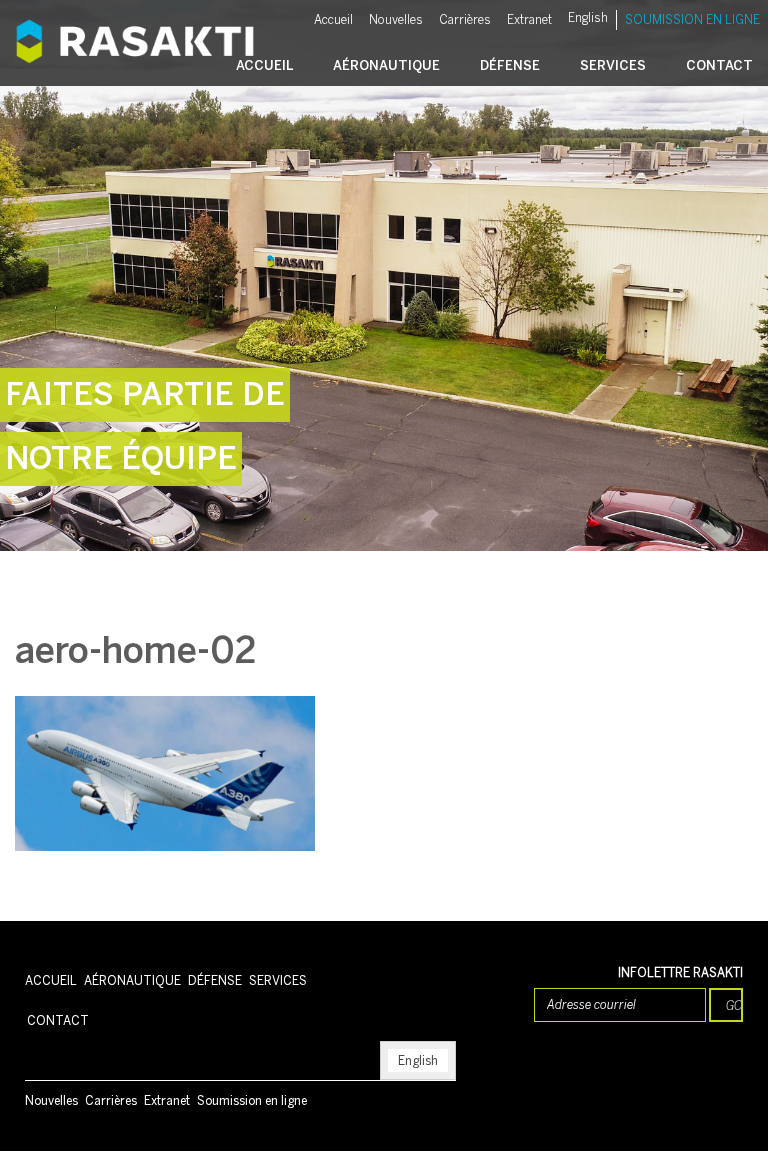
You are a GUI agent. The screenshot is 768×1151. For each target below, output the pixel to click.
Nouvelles (396, 20)
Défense (510, 65)
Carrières (465, 20)
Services (613, 65)
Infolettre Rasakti (680, 973)
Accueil (333, 20)
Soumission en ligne (692, 20)
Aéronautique (386, 65)
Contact (719, 65)
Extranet (529, 20)
